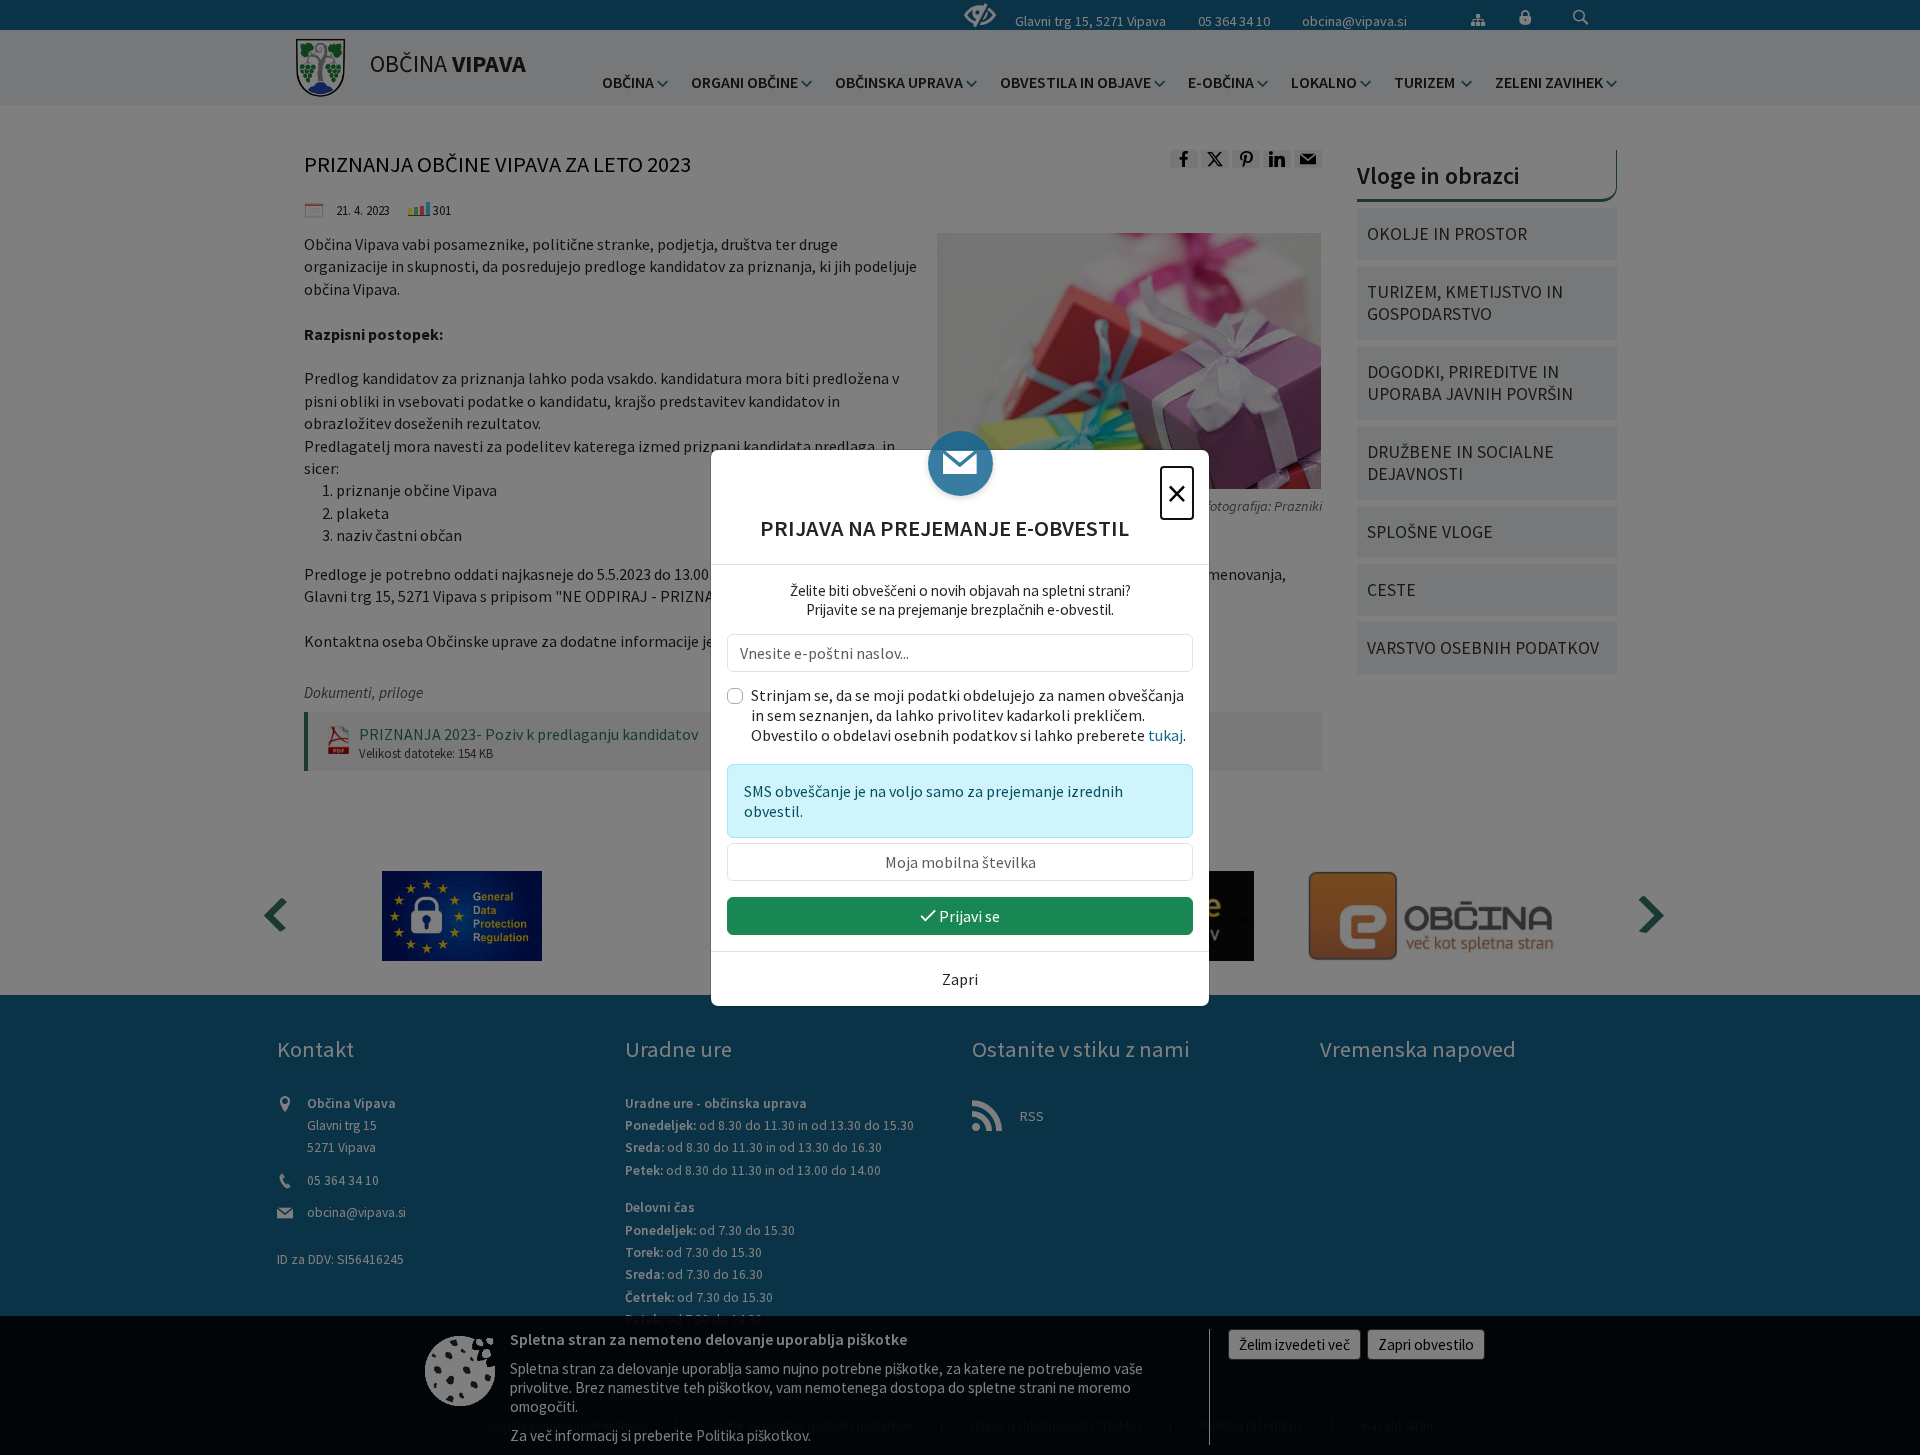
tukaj (1165, 735)
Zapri (960, 979)
